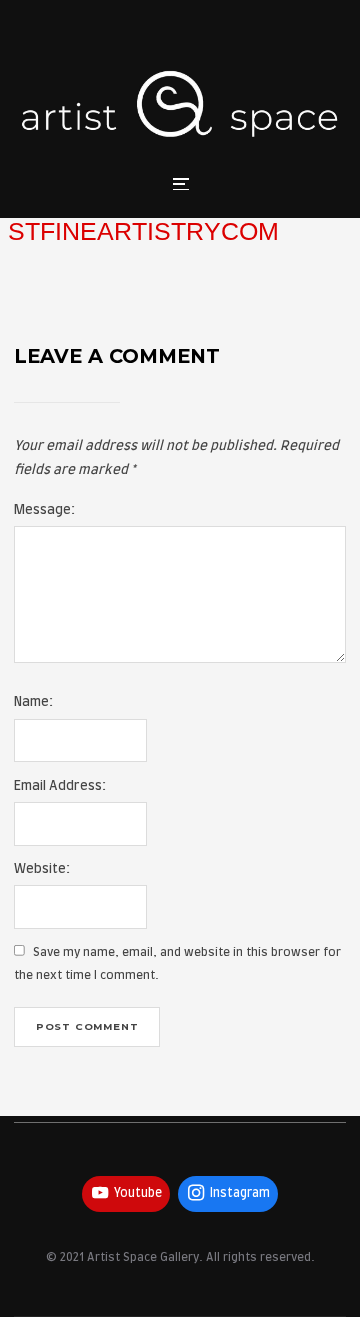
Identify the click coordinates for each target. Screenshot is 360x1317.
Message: (44, 510)
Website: (42, 869)
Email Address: (60, 786)
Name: (33, 702)
